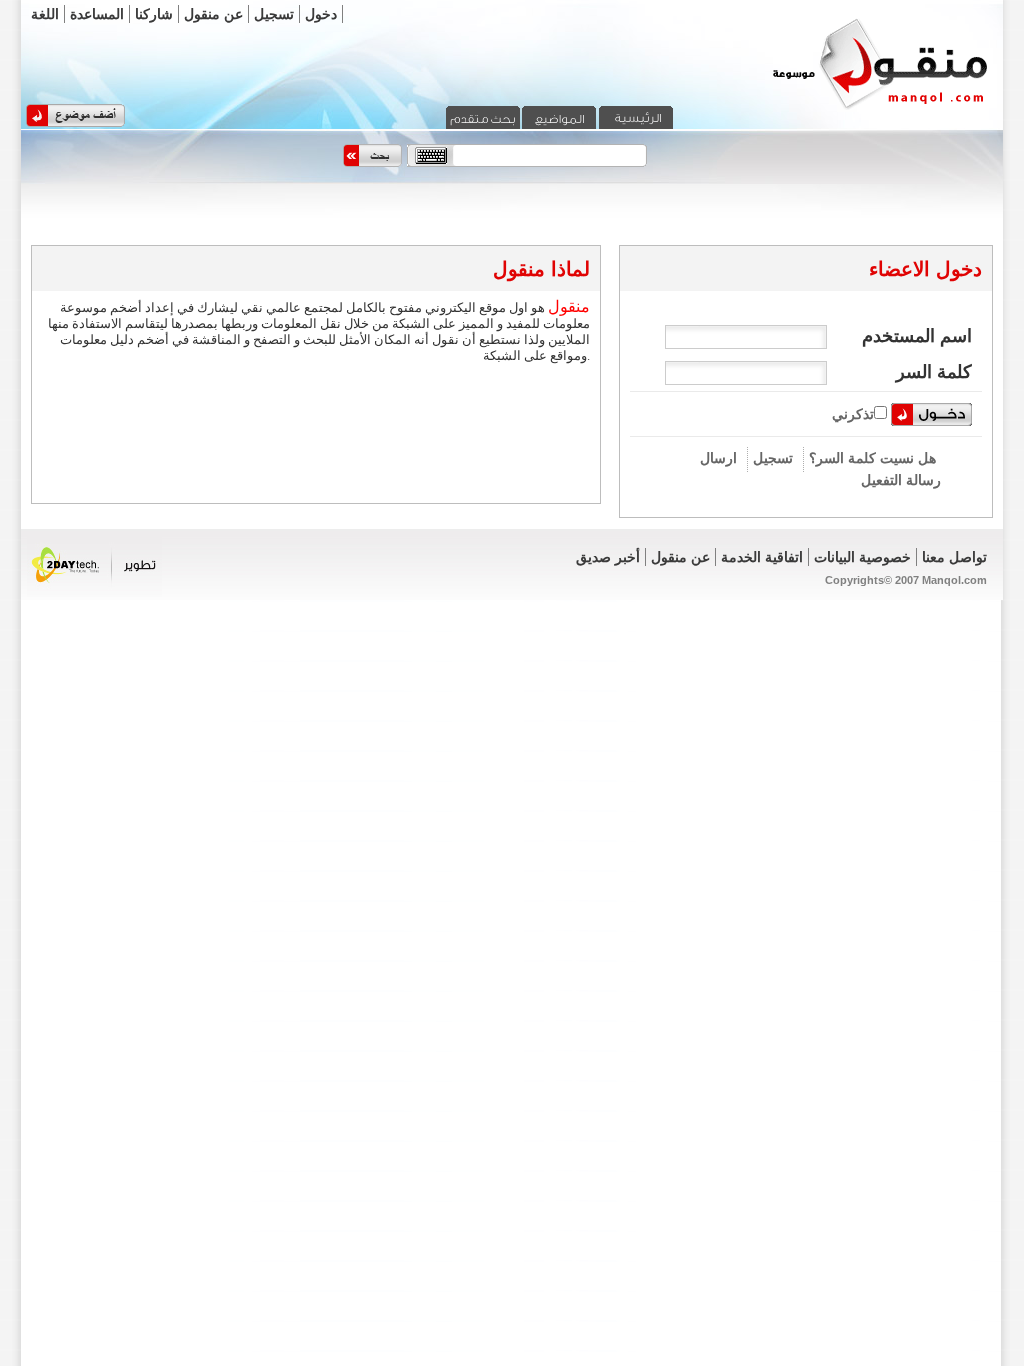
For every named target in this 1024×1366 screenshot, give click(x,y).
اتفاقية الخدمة (762, 557)
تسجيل (274, 14)
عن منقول (213, 14)
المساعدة (97, 14)
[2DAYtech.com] (94, 593)
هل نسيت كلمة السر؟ (872, 458)
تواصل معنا (954, 557)
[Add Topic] (75, 123)
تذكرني (853, 414)
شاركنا (154, 14)
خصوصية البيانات (862, 557)
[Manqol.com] (855, 108)
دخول (321, 14)
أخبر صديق (608, 557)
